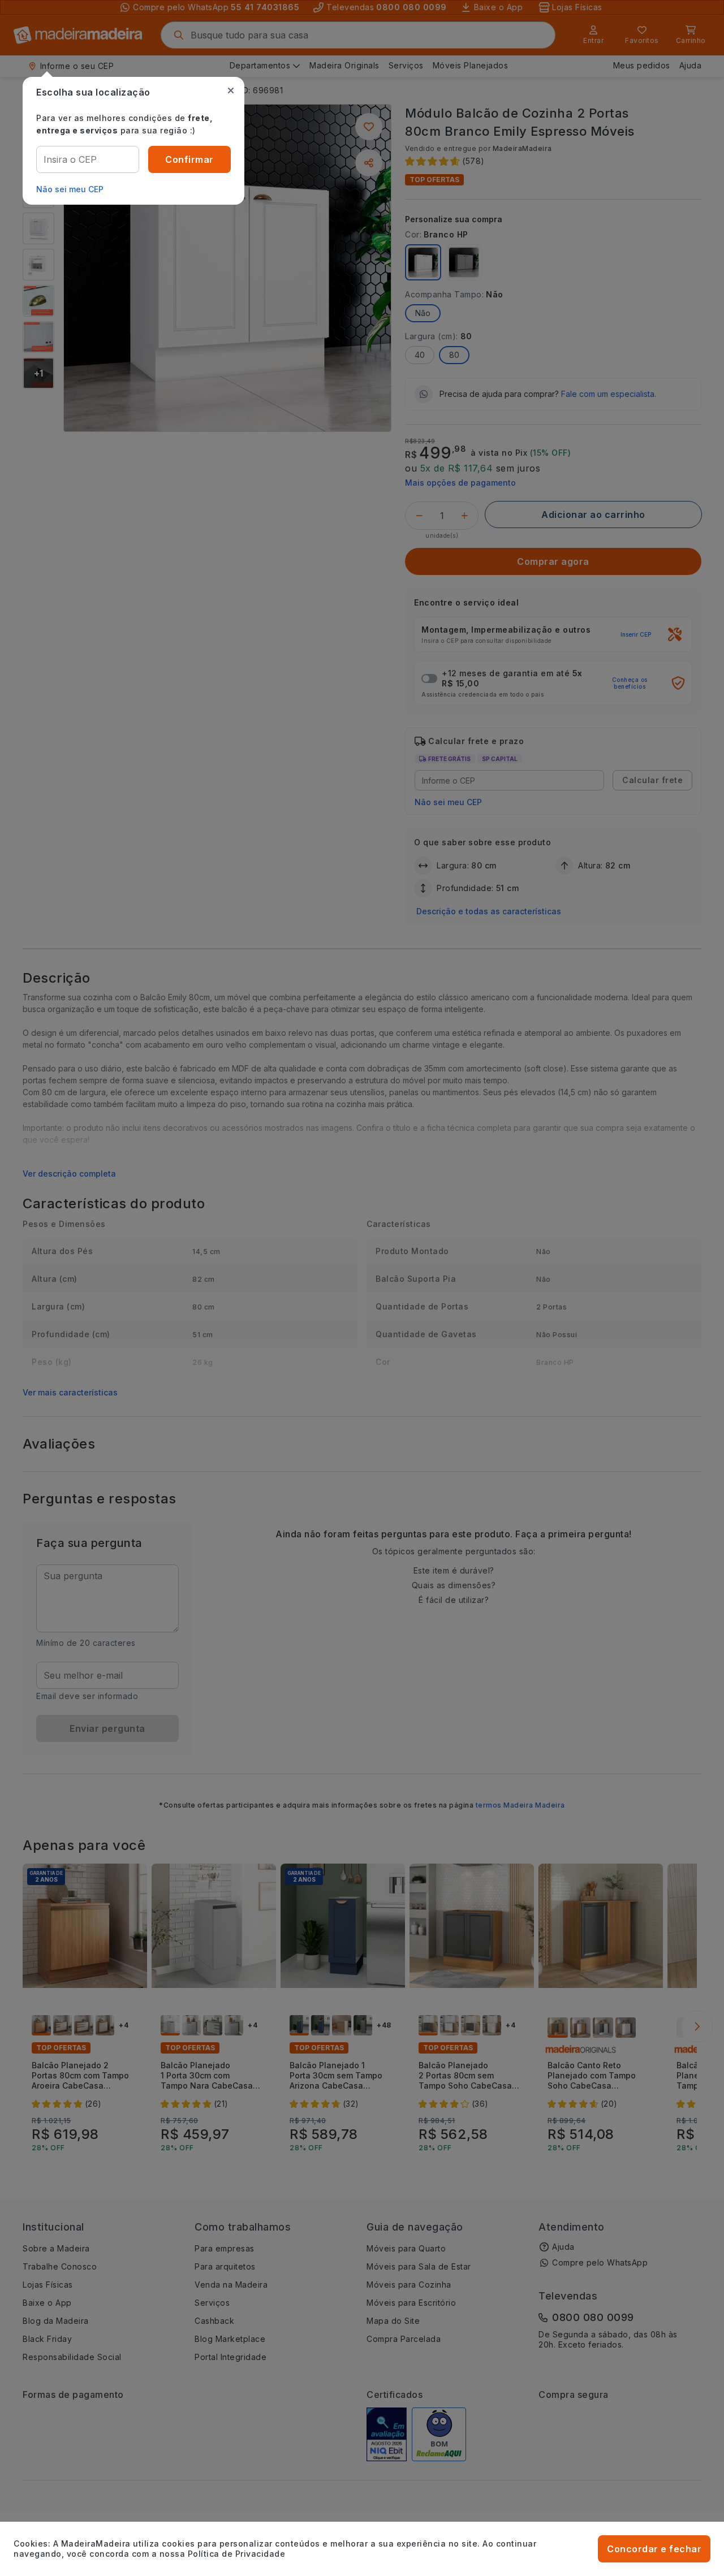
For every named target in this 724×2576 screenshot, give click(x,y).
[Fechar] (231, 90)
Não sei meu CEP (70, 189)
